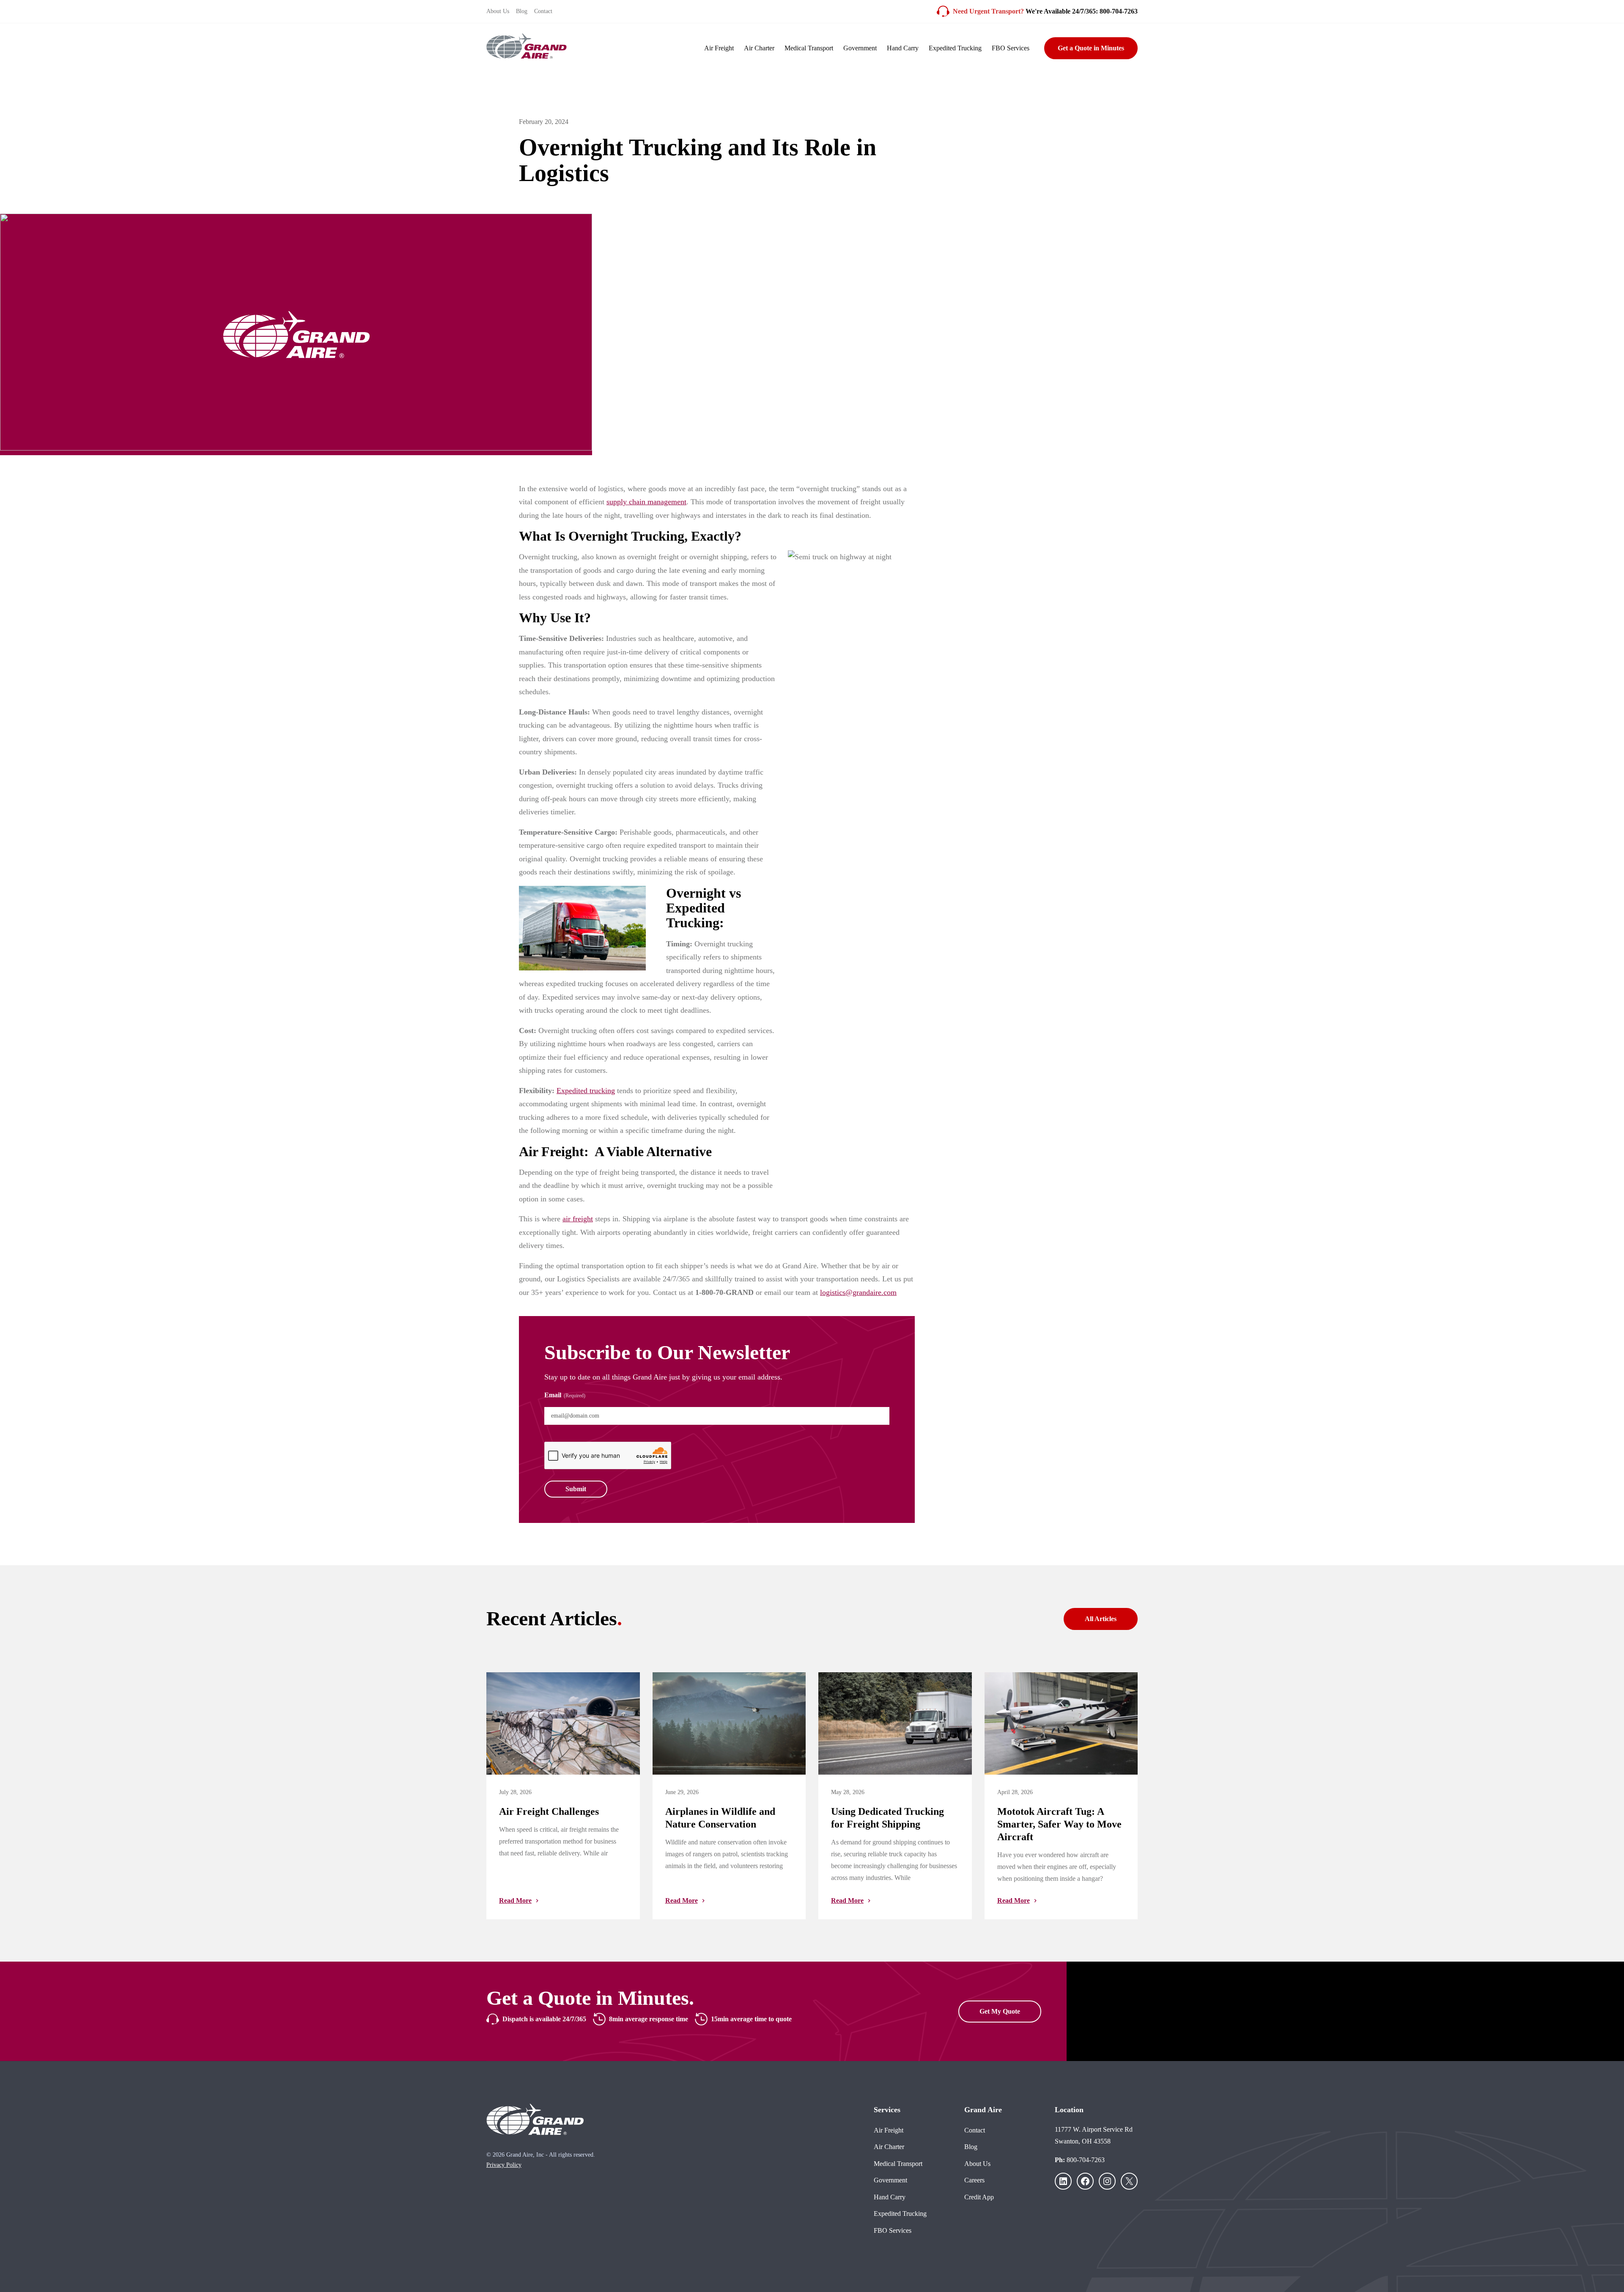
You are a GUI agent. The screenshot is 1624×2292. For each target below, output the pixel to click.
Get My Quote (1000, 2011)
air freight (578, 1219)
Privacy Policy (504, 2165)
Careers (974, 2180)
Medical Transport (809, 48)
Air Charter (759, 48)
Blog (522, 11)
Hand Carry (903, 48)
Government (860, 48)
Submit (576, 1489)
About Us (498, 11)
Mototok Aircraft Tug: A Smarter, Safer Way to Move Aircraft (1059, 1824)
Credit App (979, 2197)
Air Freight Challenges (549, 1811)
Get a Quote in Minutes (1091, 48)
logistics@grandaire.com (858, 1292)
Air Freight (719, 48)
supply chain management (646, 502)
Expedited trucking (586, 1091)
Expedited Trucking (955, 48)
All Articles (1101, 1619)
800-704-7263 (1086, 2160)
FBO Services (1011, 48)
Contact (543, 11)
